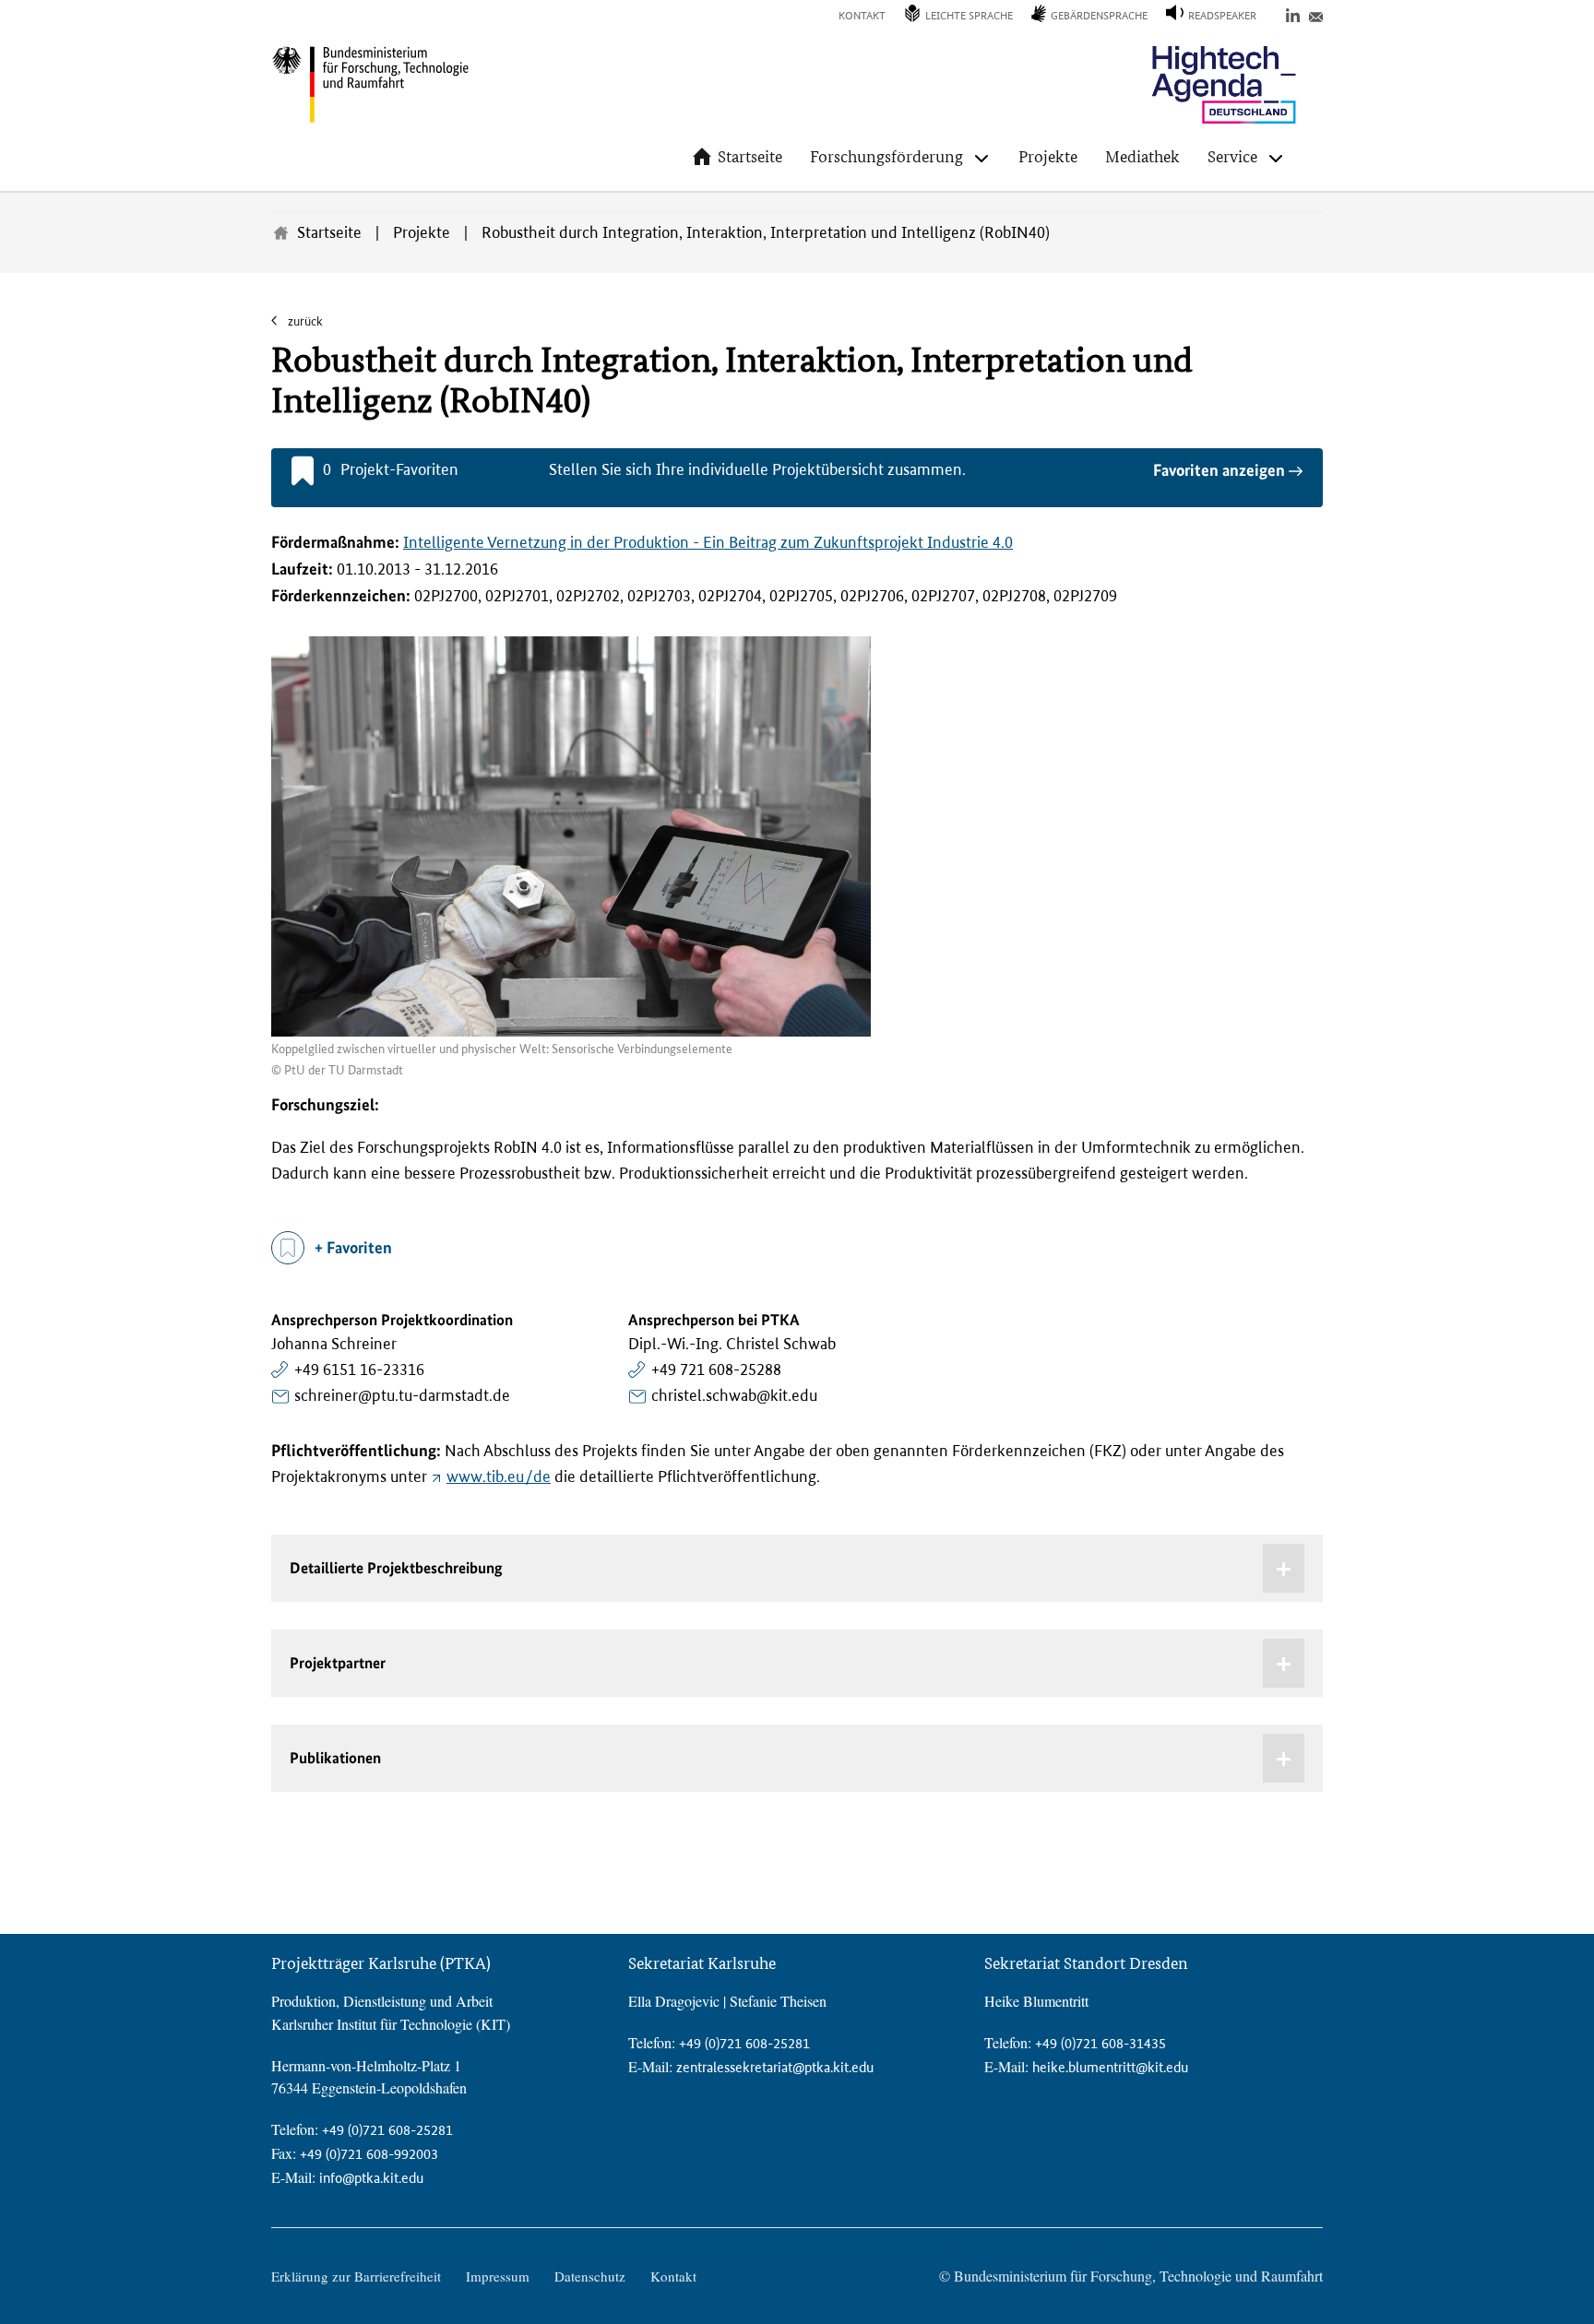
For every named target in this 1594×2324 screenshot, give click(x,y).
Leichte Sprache (969, 16)
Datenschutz (590, 2276)
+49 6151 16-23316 (359, 1369)
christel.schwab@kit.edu (734, 1395)
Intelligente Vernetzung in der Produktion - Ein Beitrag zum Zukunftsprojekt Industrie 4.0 (708, 542)
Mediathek (1142, 156)
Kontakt (862, 16)
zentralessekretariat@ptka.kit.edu (775, 2067)
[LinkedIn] (1293, 14)
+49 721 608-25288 (716, 1369)
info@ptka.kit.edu (371, 2178)
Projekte (1048, 156)
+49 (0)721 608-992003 (369, 2154)
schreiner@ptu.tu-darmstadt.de (402, 1395)
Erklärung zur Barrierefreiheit (356, 2276)
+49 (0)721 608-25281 (387, 2130)
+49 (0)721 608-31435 (1100, 2043)
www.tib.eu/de (499, 1476)
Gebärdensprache (1099, 16)
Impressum (498, 2276)
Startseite (750, 156)
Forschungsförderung (886, 156)
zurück (304, 321)
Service (1232, 156)
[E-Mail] (1316, 14)
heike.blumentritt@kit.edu (1110, 2067)
